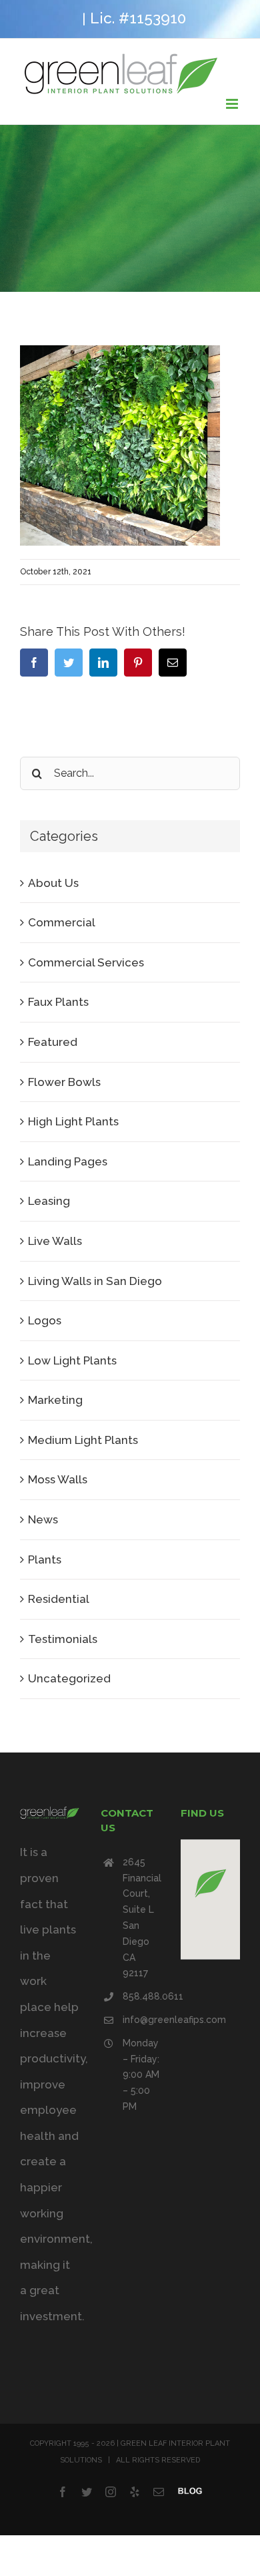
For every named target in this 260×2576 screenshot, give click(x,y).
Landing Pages (68, 1161)
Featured (53, 1042)
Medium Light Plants (83, 1440)
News (43, 1519)
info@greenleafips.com (141, 2020)
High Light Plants (73, 1121)
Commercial (62, 922)
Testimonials (63, 1639)
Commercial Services (86, 962)
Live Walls (55, 1241)
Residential (59, 1599)
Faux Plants (58, 1002)
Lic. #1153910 (138, 18)
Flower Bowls (64, 1082)
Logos (45, 1320)
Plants (45, 1559)
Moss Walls (58, 1479)
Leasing (49, 1201)
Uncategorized (69, 1678)
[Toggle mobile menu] (233, 104)
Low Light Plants (72, 1360)
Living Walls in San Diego (95, 1281)
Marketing (55, 1400)
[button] (211, 1883)
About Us (53, 883)
